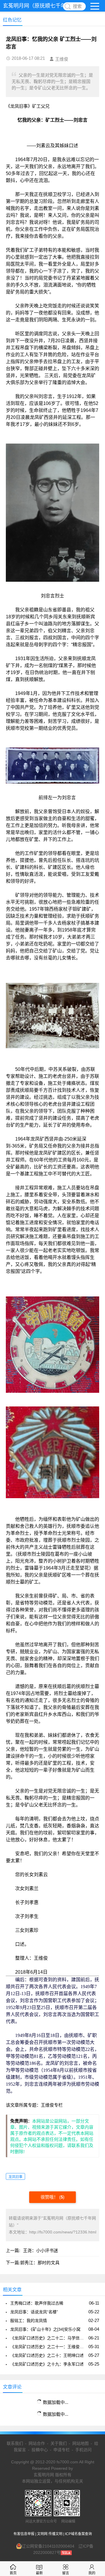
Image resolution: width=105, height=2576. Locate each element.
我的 (92, 2573)
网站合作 (37, 2443)
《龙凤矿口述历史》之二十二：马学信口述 (48, 2338)
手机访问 (83, 2450)
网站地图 (80, 2443)
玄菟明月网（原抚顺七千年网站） (42, 6)
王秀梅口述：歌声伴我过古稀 (37, 2303)
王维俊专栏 (52, 2105)
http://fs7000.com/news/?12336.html (63, 2232)
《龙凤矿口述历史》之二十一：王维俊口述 (48, 2347)
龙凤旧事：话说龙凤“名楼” (34, 2312)
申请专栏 (62, 2450)
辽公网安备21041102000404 (48, 2546)
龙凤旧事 (15, 2177)
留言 (66, 2573)
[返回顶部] (93, 2312)
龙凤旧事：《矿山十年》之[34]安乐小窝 (45, 2329)
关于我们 (59, 2443)
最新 (39, 2573)
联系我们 (15, 2443)
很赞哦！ (50, 2197)
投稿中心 (40, 2450)
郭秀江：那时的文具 (40, 2263)
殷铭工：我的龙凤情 (29, 2321)
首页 (13, 2573)
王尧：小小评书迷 (41, 2250)
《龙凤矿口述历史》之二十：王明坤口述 (47, 2355)
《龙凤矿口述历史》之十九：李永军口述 (47, 2364)
